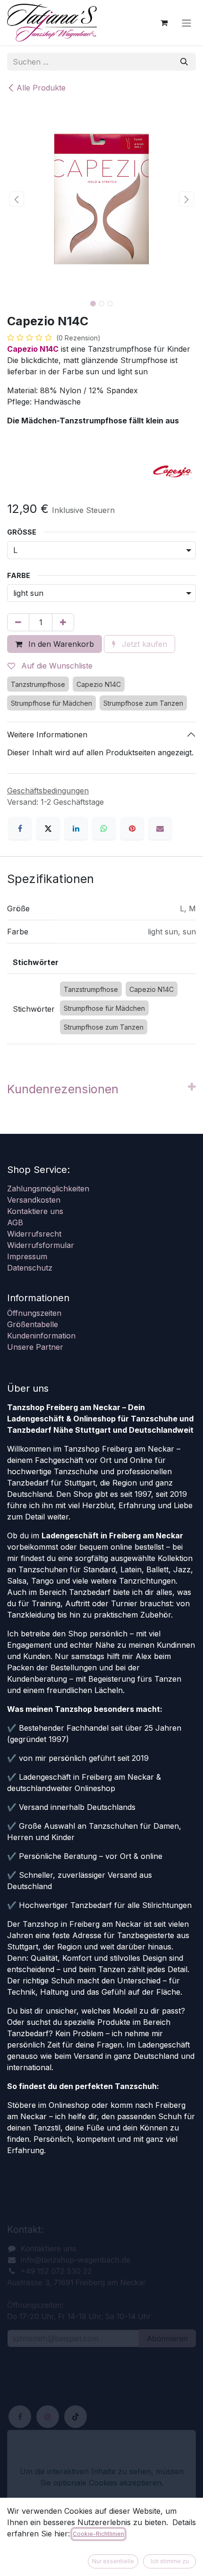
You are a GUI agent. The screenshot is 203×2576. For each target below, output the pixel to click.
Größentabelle (33, 1324)
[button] (17, 199)
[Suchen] (184, 62)
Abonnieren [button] (167, 2338)
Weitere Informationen (47, 735)
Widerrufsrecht (34, 1234)
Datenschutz (30, 1268)
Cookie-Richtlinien (98, 2534)
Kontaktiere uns (35, 1211)
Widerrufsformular (41, 1245)
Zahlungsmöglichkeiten (48, 1189)
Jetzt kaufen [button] (143, 644)
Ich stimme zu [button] (170, 2561)
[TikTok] (76, 2417)
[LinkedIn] (76, 828)
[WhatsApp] (104, 828)
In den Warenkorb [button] (60, 644)
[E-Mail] (160, 828)
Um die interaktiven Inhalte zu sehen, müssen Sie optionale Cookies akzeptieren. (102, 2477)
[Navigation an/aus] (186, 23)
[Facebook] (20, 828)
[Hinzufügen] (63, 622)
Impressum (27, 1256)
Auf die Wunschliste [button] (56, 666)
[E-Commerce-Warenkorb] (164, 23)
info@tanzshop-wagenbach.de (76, 2260)
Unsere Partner (35, 1347)
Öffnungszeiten (34, 1313)
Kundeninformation (41, 1336)
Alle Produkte (41, 88)
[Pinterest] (132, 828)
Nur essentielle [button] (113, 2561)
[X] (48, 828)
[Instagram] (48, 2417)
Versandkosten (34, 1200)
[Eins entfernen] (18, 622)
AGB (15, 1222)
